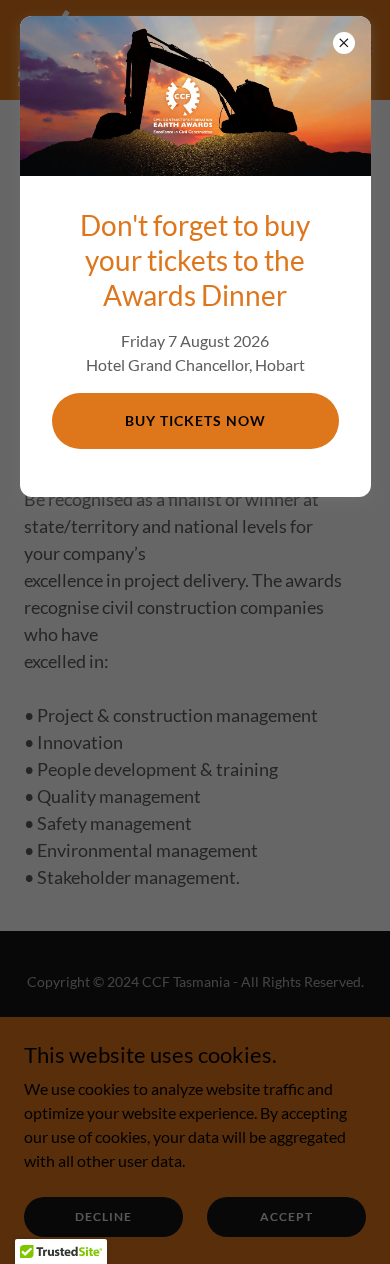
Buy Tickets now (195, 420)
